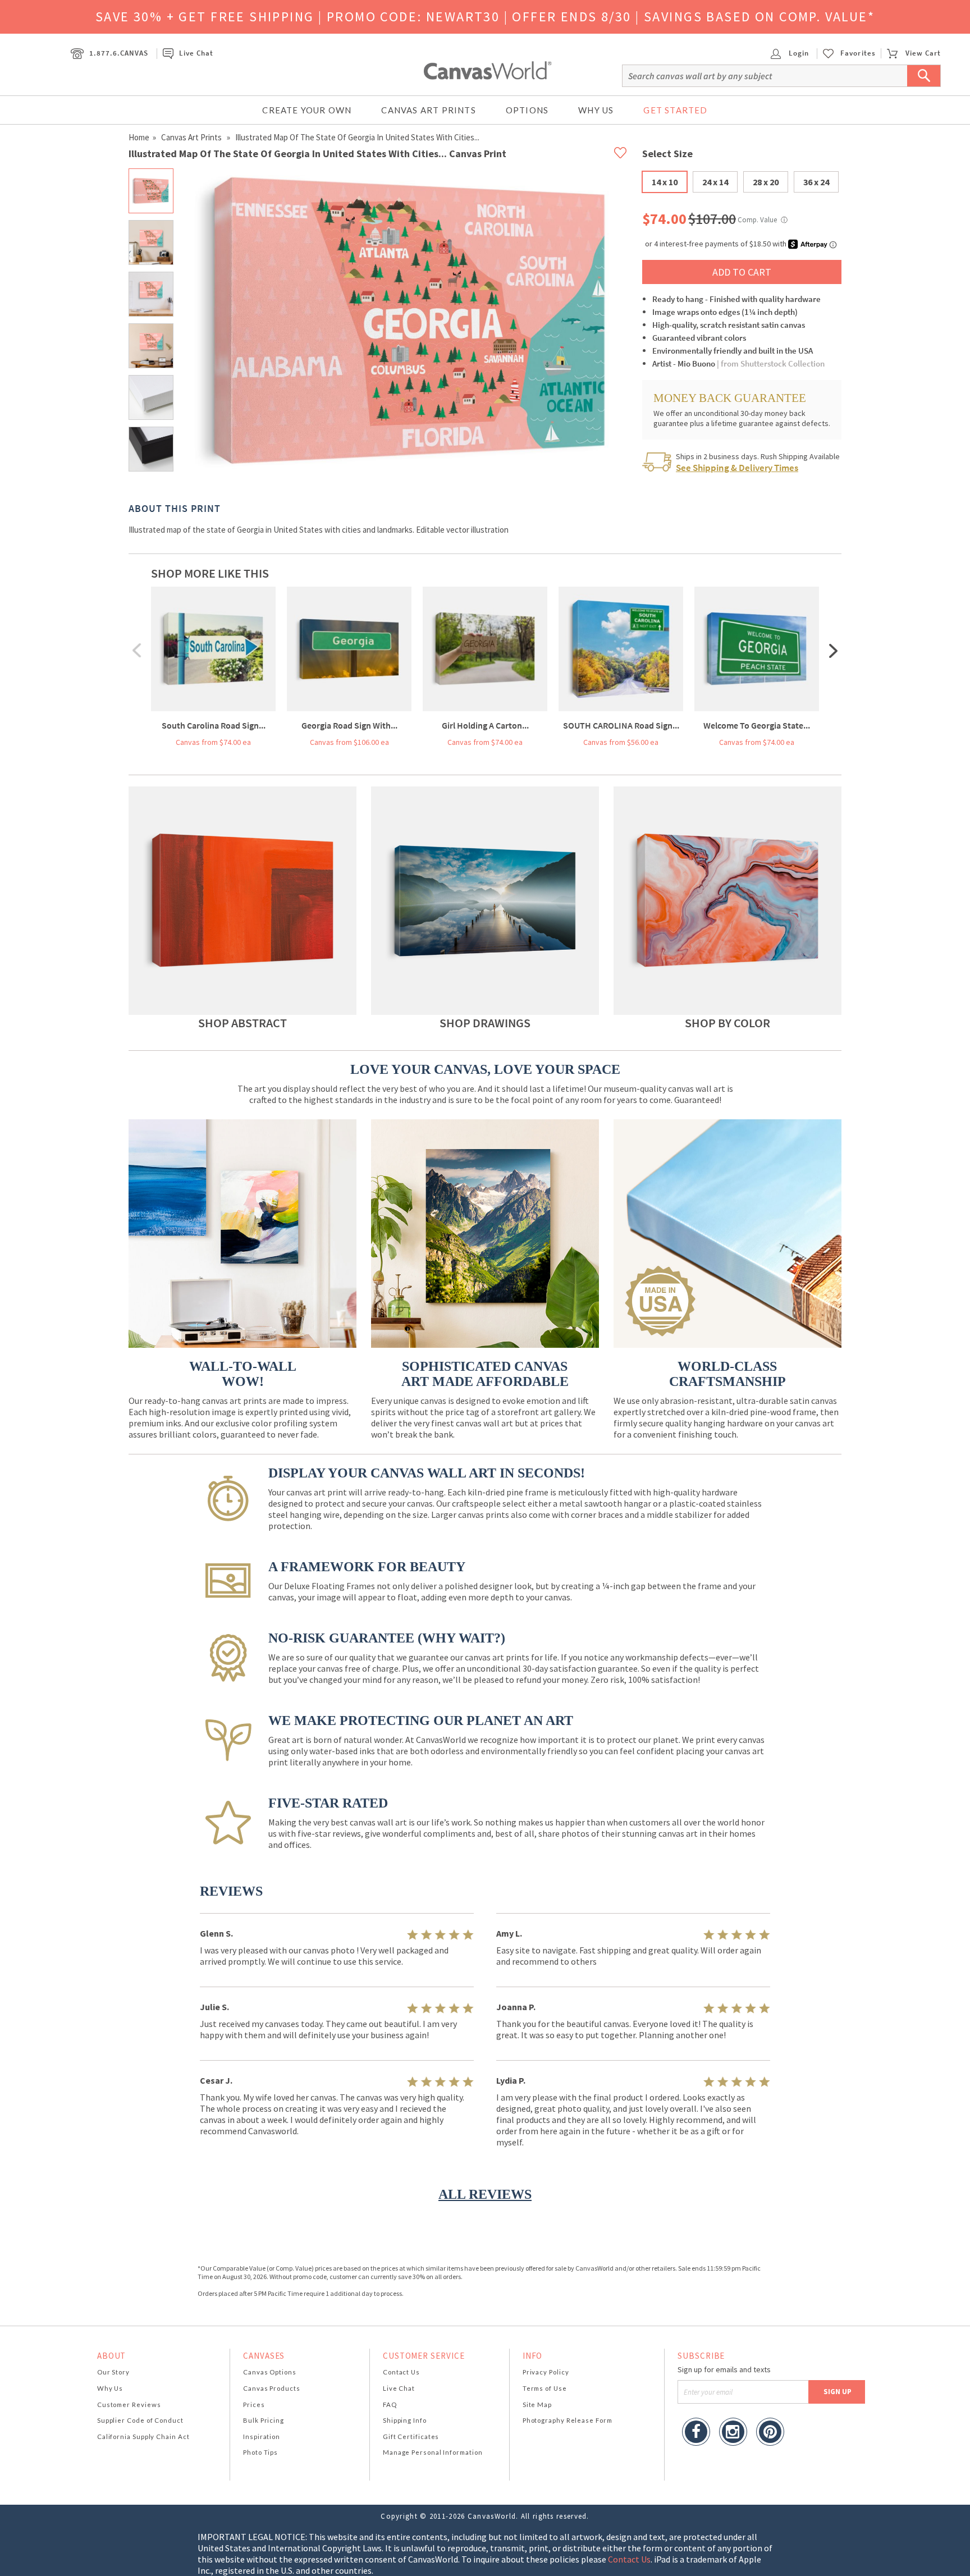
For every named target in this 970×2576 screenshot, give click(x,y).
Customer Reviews (129, 2405)
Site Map (537, 2405)
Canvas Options (270, 2372)
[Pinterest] (770, 2433)
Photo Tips (260, 2452)
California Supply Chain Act (143, 2437)
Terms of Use (545, 2388)
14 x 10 (665, 182)
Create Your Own (307, 110)
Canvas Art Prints (428, 110)
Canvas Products (272, 2388)
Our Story (113, 2372)
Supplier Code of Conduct (140, 2420)
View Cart (923, 53)
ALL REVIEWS (485, 2194)
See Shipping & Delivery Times (737, 468)
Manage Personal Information (433, 2452)
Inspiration (262, 2437)
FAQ (390, 2405)
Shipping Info (405, 2420)
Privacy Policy (546, 2372)
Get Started (675, 110)
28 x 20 (766, 182)
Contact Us (401, 2372)
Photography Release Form (568, 2420)
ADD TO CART (742, 272)
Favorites (858, 53)
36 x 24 (816, 182)
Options (527, 110)
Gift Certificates (411, 2437)
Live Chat (196, 53)
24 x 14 (715, 182)
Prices (254, 2405)
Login (798, 53)
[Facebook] (696, 2433)
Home (139, 137)
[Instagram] (733, 2433)
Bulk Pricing (264, 2420)
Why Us (596, 110)
